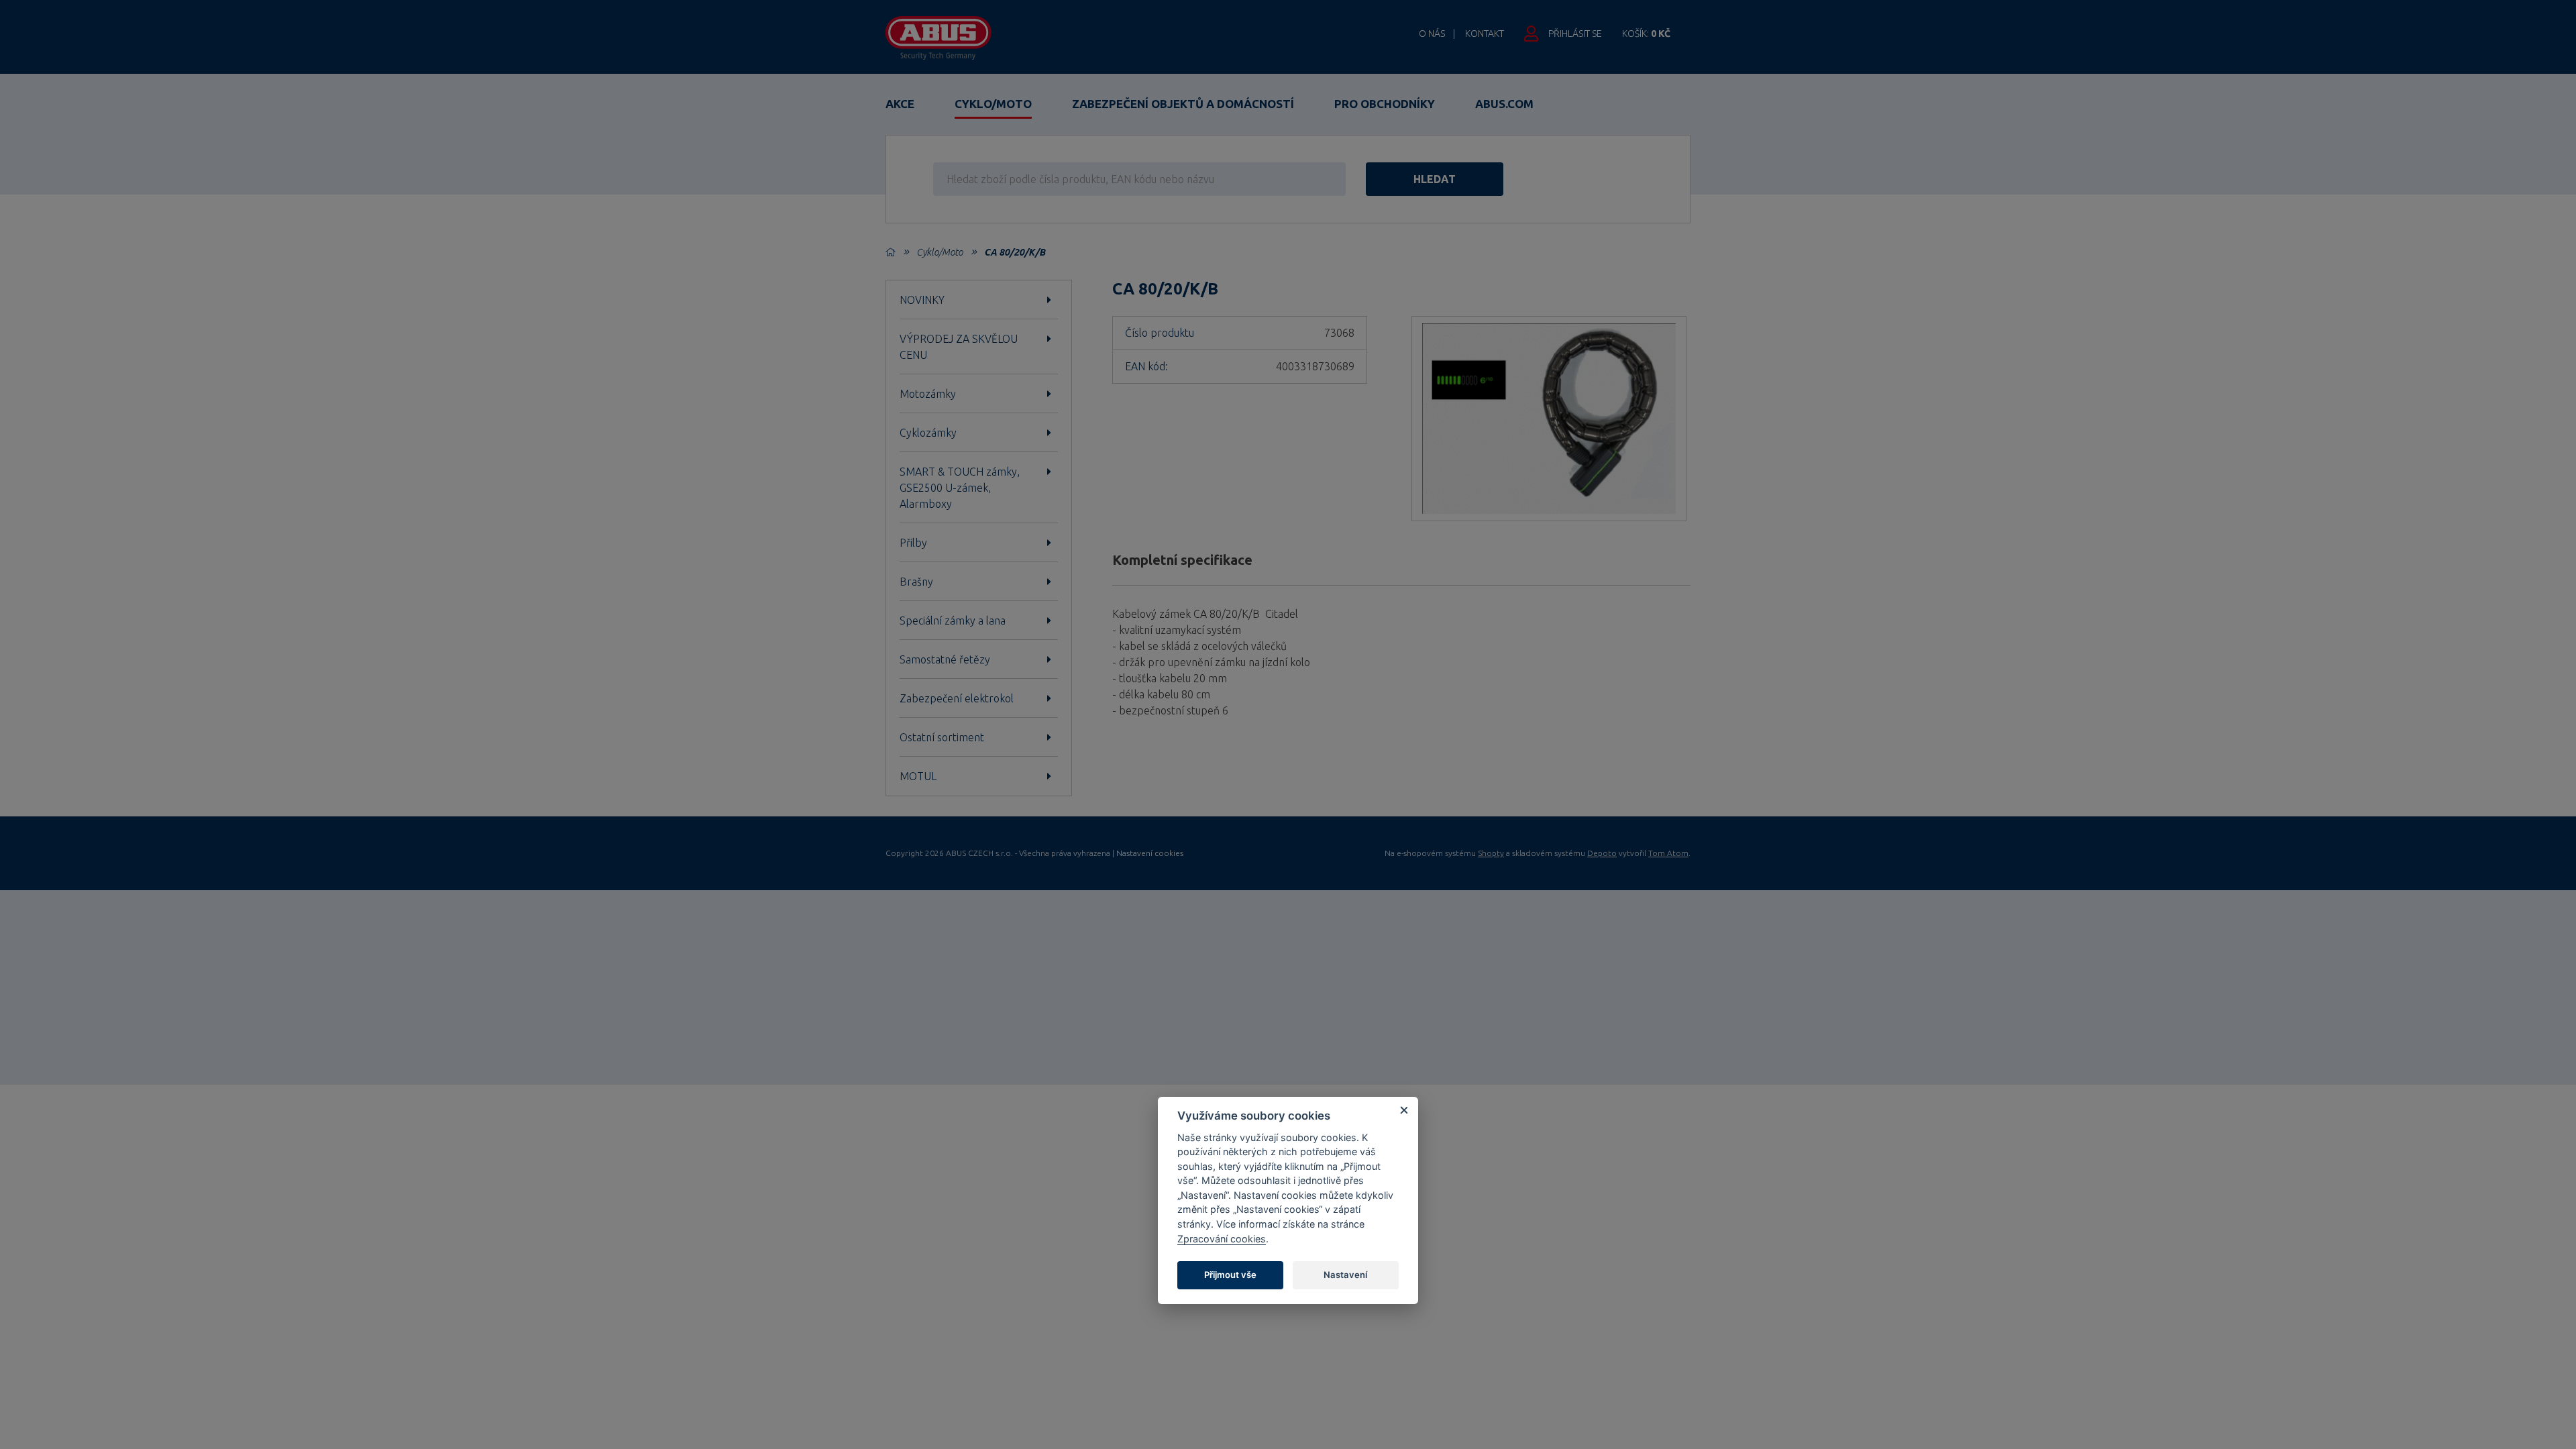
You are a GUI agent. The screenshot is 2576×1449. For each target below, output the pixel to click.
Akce (900, 104)
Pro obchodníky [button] (1385, 104)
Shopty (1491, 853)
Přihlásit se (1575, 34)
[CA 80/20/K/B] (1549, 419)
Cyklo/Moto (993, 104)
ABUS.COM (1504, 104)
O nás (1432, 34)
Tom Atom (1668, 853)
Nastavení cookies (1150, 853)
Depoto (1602, 853)
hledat (1435, 179)
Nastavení (1345, 1275)
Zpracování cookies (1222, 1239)
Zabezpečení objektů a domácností (1183, 104)
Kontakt (1485, 34)
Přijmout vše (1230, 1275)
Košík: (1646, 34)
